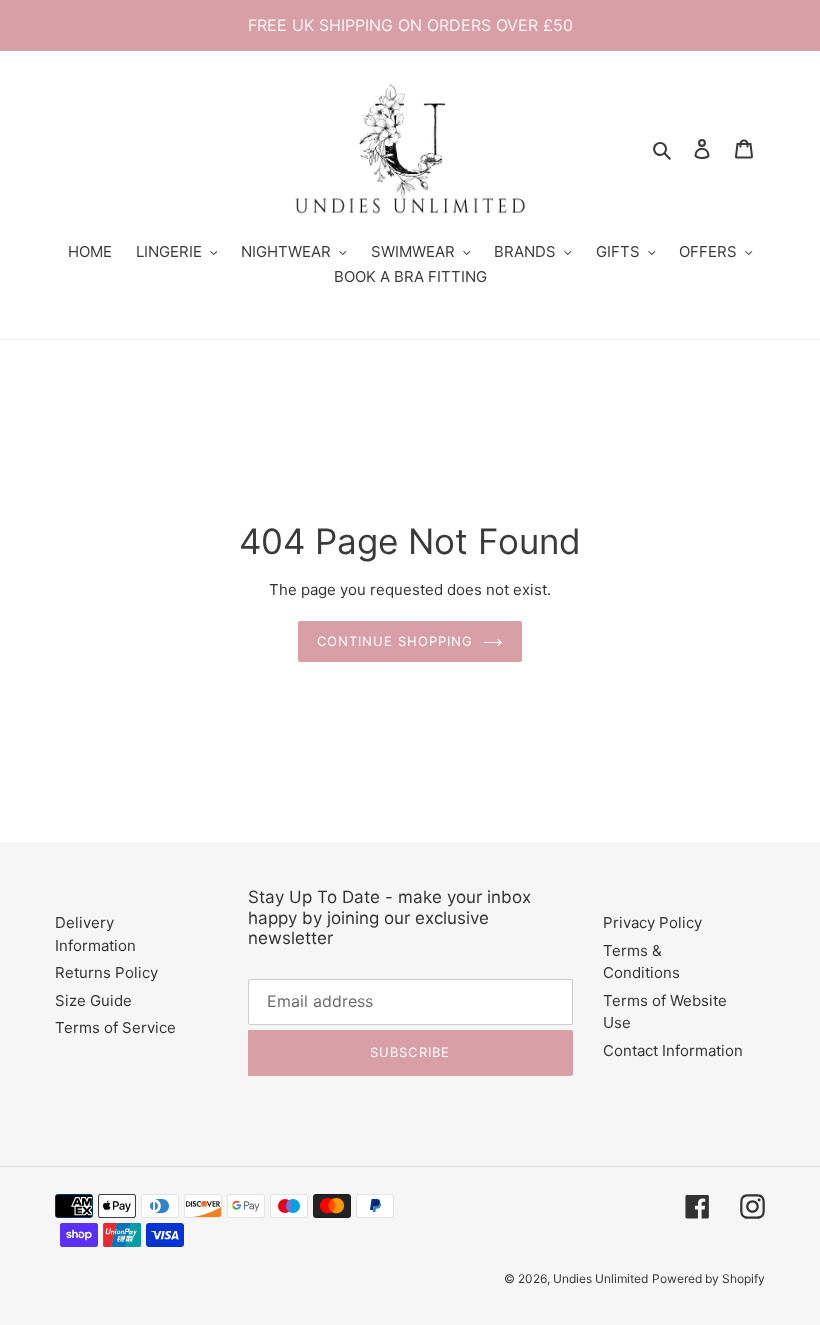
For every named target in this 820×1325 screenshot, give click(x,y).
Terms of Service (115, 1027)
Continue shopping (395, 641)
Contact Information (673, 1050)
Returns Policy (106, 972)
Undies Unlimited (600, 1278)
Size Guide (93, 1000)
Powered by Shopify (708, 1278)
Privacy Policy (652, 922)
